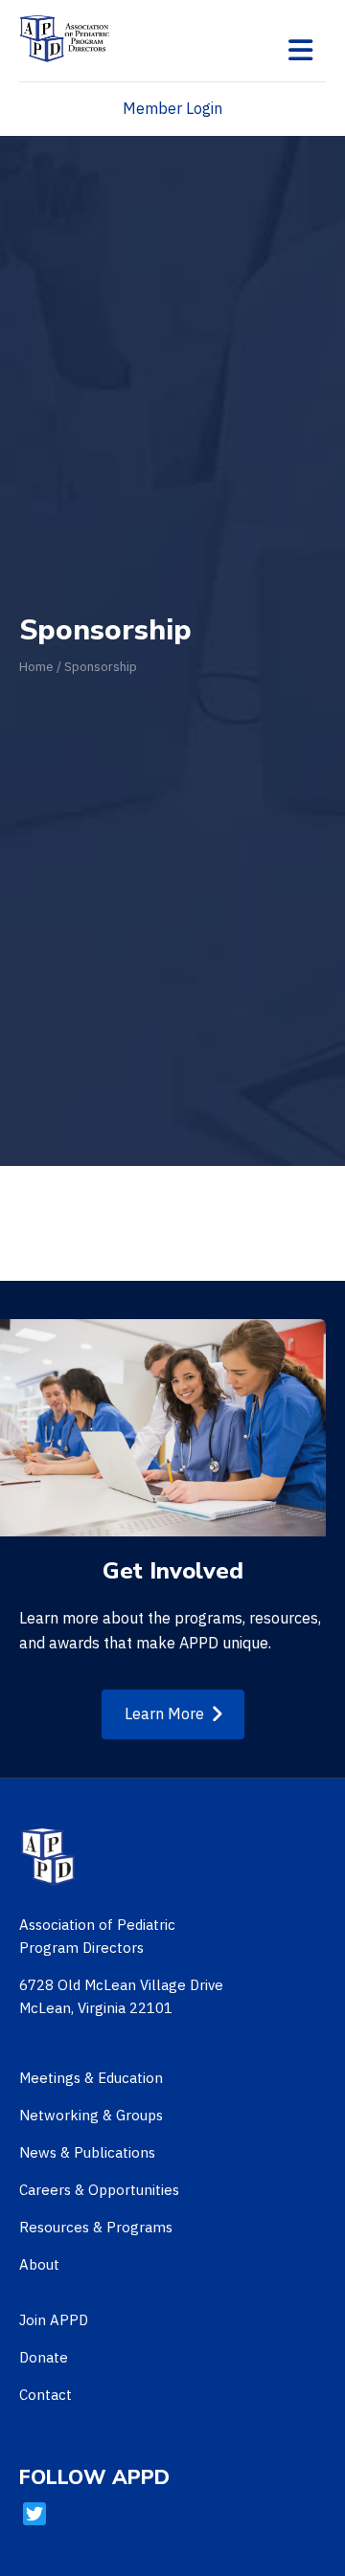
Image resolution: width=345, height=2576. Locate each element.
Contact (46, 2395)
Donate (44, 2357)
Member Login (172, 108)
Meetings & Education (91, 2078)
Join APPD (54, 2320)
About (39, 2264)
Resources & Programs (96, 2227)
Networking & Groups (91, 2115)
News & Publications (87, 2152)
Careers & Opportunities (99, 2190)
